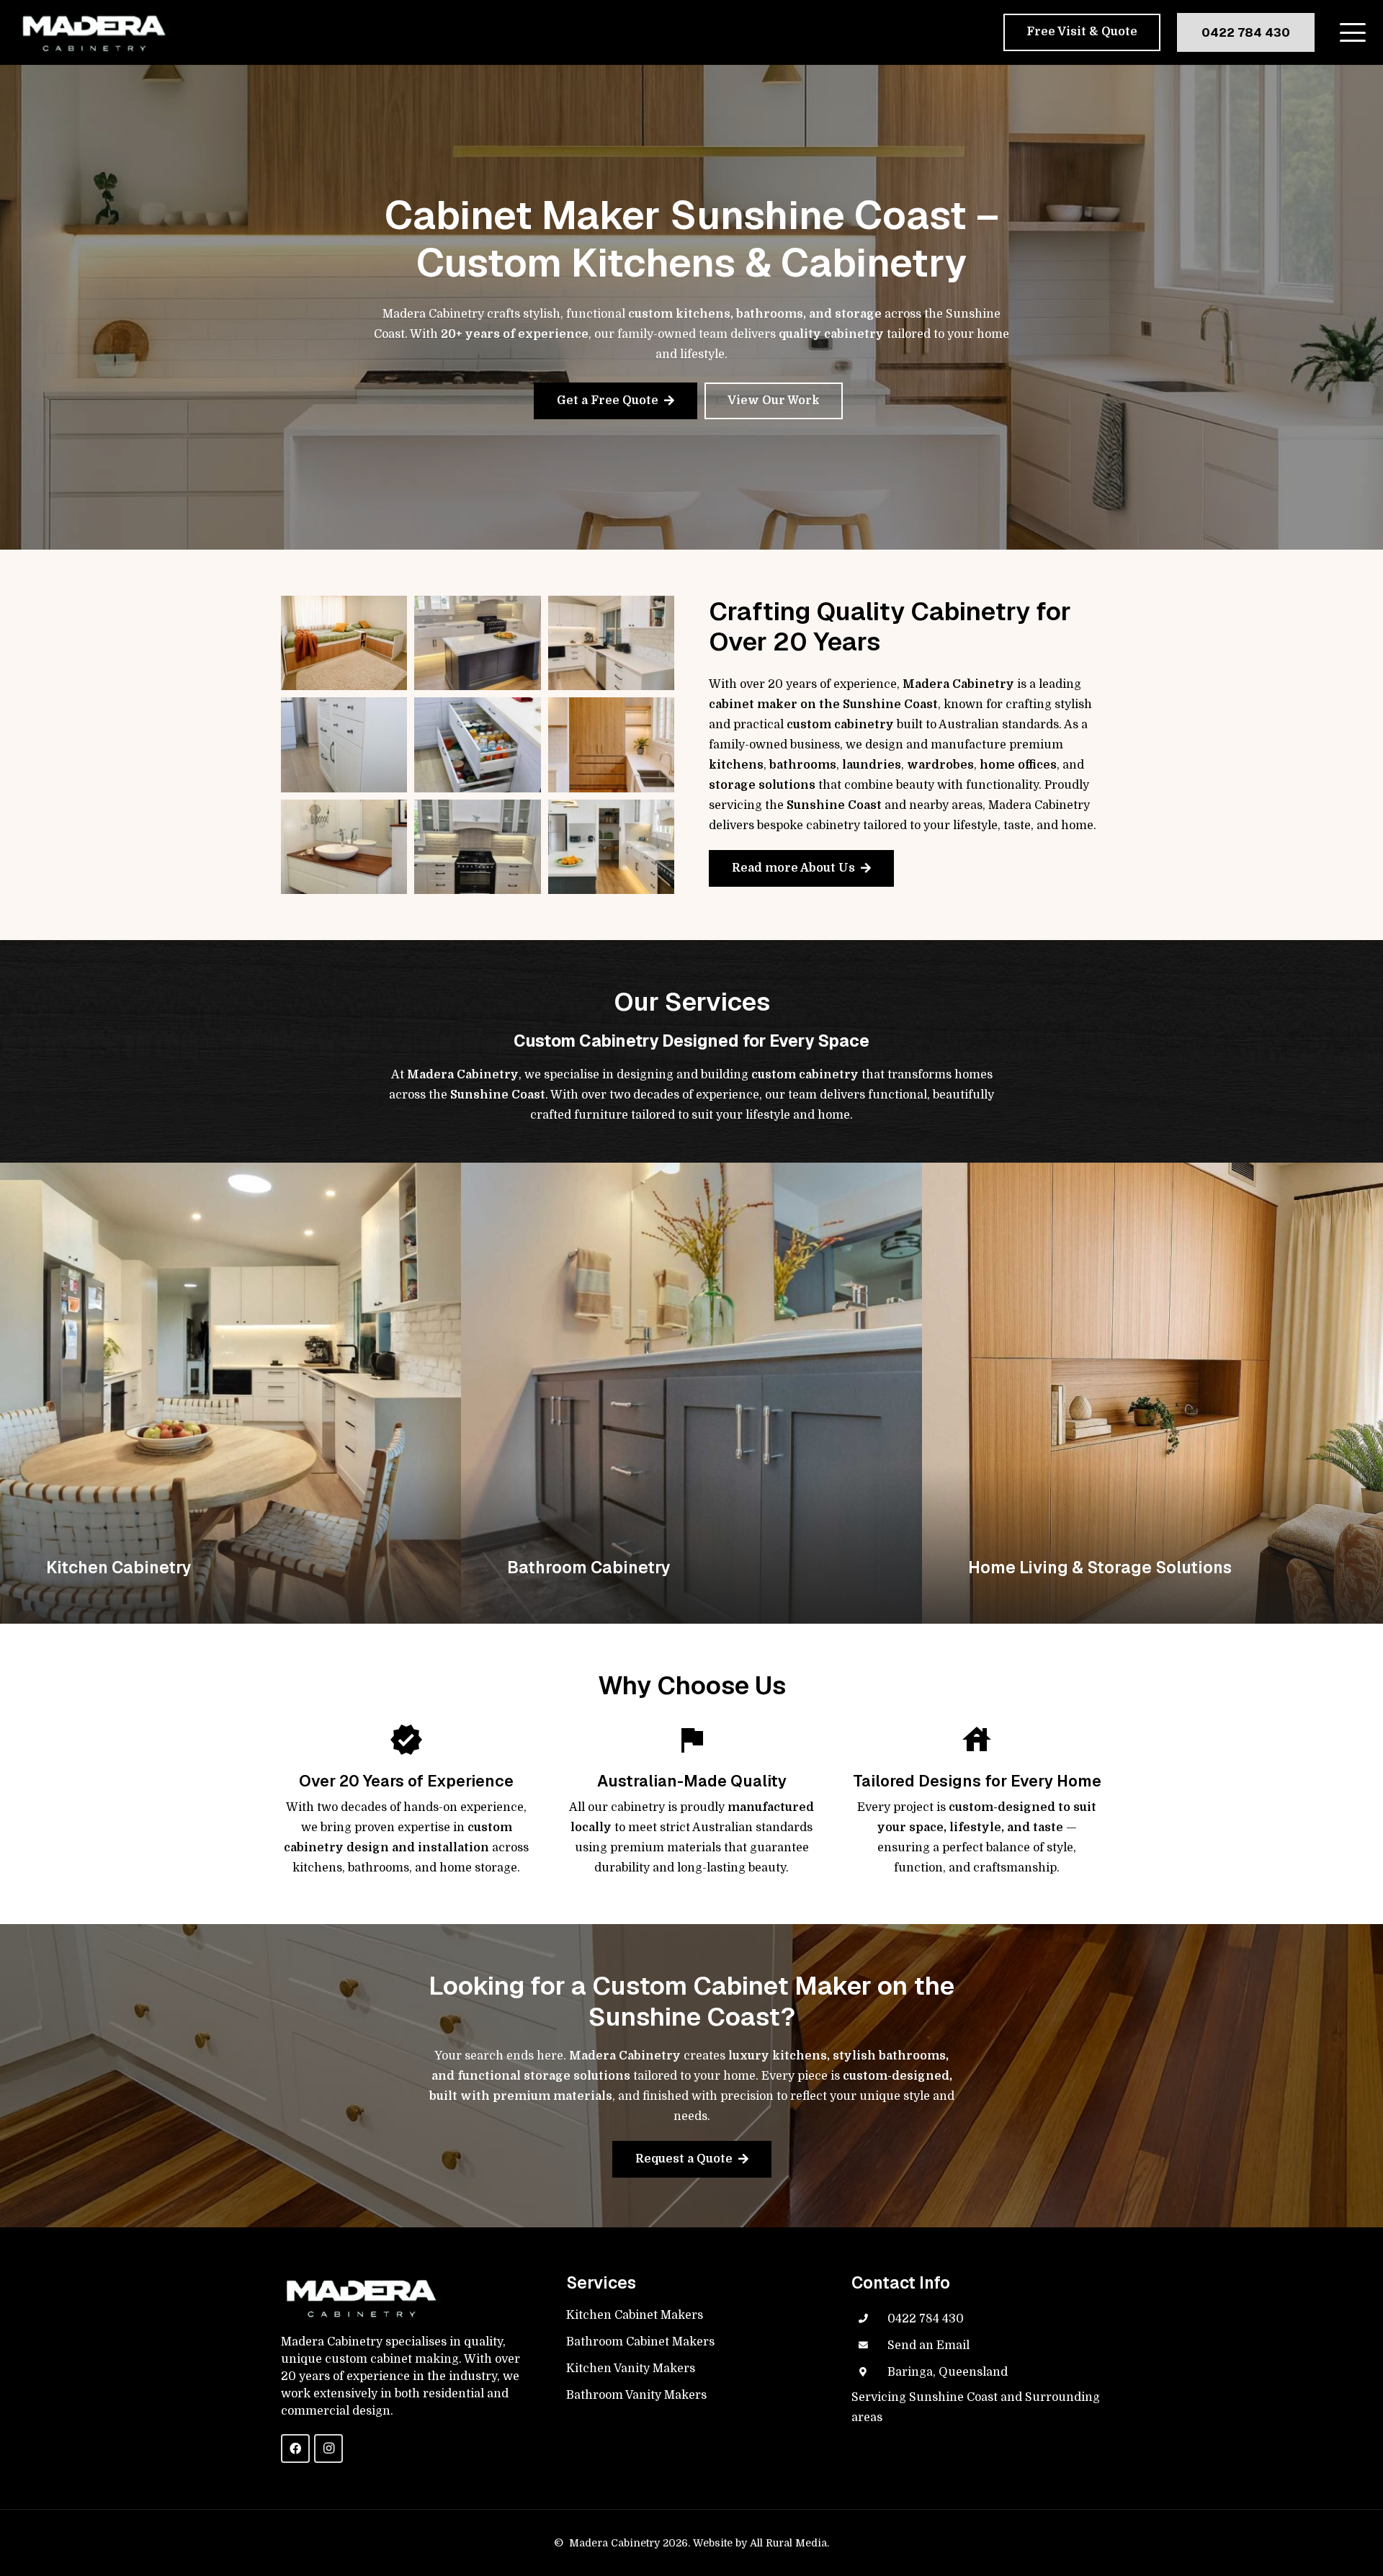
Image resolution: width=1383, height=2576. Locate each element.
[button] (1353, 32)
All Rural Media (788, 2543)
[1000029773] (477, 847)
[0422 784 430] (869, 2319)
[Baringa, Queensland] (869, 2372)
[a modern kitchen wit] (611, 847)
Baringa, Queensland (948, 2372)
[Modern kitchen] (611, 643)
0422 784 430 (926, 2319)
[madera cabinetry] (93, 33)
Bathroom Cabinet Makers (640, 2342)
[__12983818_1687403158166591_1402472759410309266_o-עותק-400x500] (344, 744)
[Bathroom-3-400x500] (344, 847)
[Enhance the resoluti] (477, 643)
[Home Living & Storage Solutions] (1152, 1393)
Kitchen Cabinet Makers (635, 2315)
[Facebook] (295, 2448)
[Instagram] (328, 2448)
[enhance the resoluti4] (611, 744)
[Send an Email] (869, 2345)
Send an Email (928, 2345)
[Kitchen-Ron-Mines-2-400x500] (477, 744)
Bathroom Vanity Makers (636, 2395)
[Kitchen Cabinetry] (230, 1393)
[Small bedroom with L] (344, 643)
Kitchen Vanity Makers (631, 2369)
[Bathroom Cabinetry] (691, 1393)
